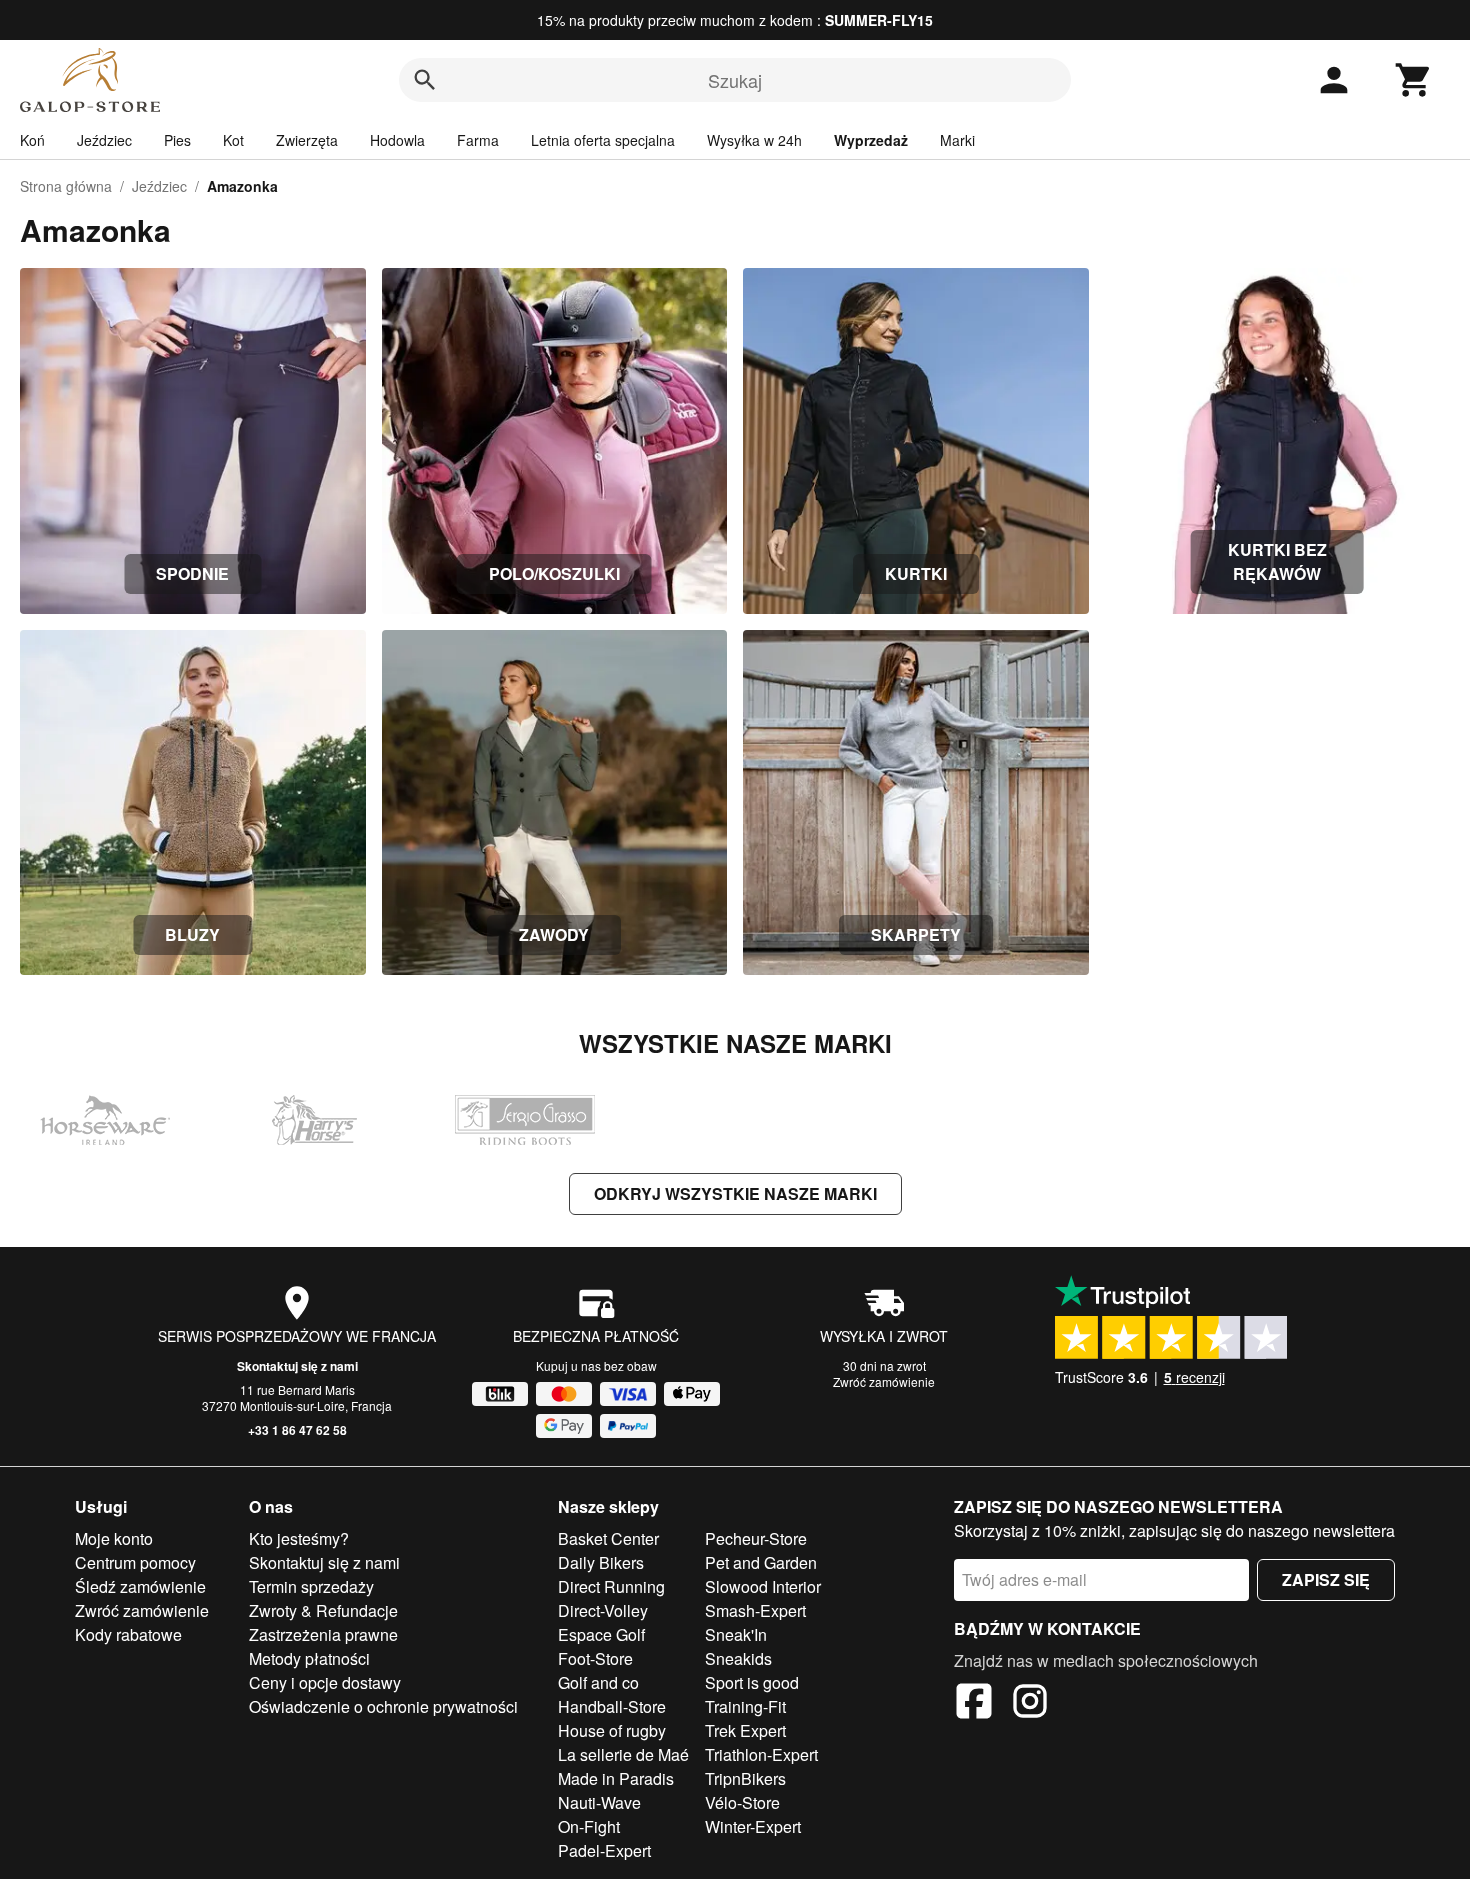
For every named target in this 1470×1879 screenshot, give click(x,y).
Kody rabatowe (128, 1634)
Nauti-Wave (599, 1802)
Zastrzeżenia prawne (323, 1634)
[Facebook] (974, 1704)
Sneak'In (736, 1634)
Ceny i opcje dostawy (325, 1682)
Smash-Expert (755, 1610)
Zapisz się (1326, 1579)
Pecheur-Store (756, 1538)
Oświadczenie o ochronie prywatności (383, 1706)
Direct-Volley (603, 1610)
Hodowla (397, 140)
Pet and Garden (761, 1562)
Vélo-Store (742, 1802)
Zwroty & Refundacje (323, 1610)
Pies (177, 140)
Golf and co (598, 1682)
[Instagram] (1030, 1704)
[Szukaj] (425, 80)
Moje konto (114, 1538)
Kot (233, 140)
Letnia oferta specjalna (603, 140)
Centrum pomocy (135, 1562)
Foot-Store (595, 1658)
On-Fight (589, 1826)
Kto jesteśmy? (299, 1538)
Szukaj (735, 80)
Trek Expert (745, 1730)
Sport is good (752, 1682)
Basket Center (608, 1538)
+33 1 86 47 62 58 (297, 1430)
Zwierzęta (307, 140)
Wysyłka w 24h (754, 140)
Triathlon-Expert (761, 1754)
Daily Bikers (601, 1562)
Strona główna (66, 186)
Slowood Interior (763, 1586)
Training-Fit (745, 1706)
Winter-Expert (753, 1826)
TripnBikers (745, 1778)
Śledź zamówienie (140, 1586)
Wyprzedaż (871, 140)
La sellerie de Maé (623, 1754)
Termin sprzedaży (311, 1586)
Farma (478, 140)
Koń (32, 140)
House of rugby (612, 1730)
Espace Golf (601, 1634)
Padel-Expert (604, 1850)
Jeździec (104, 140)
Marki (957, 140)
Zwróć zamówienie (884, 1381)
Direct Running (611, 1586)
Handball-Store (612, 1706)
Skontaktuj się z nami (297, 1366)
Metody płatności (309, 1658)
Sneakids (738, 1658)
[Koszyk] (1414, 80)
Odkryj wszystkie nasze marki (735, 1193)
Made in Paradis (616, 1778)
